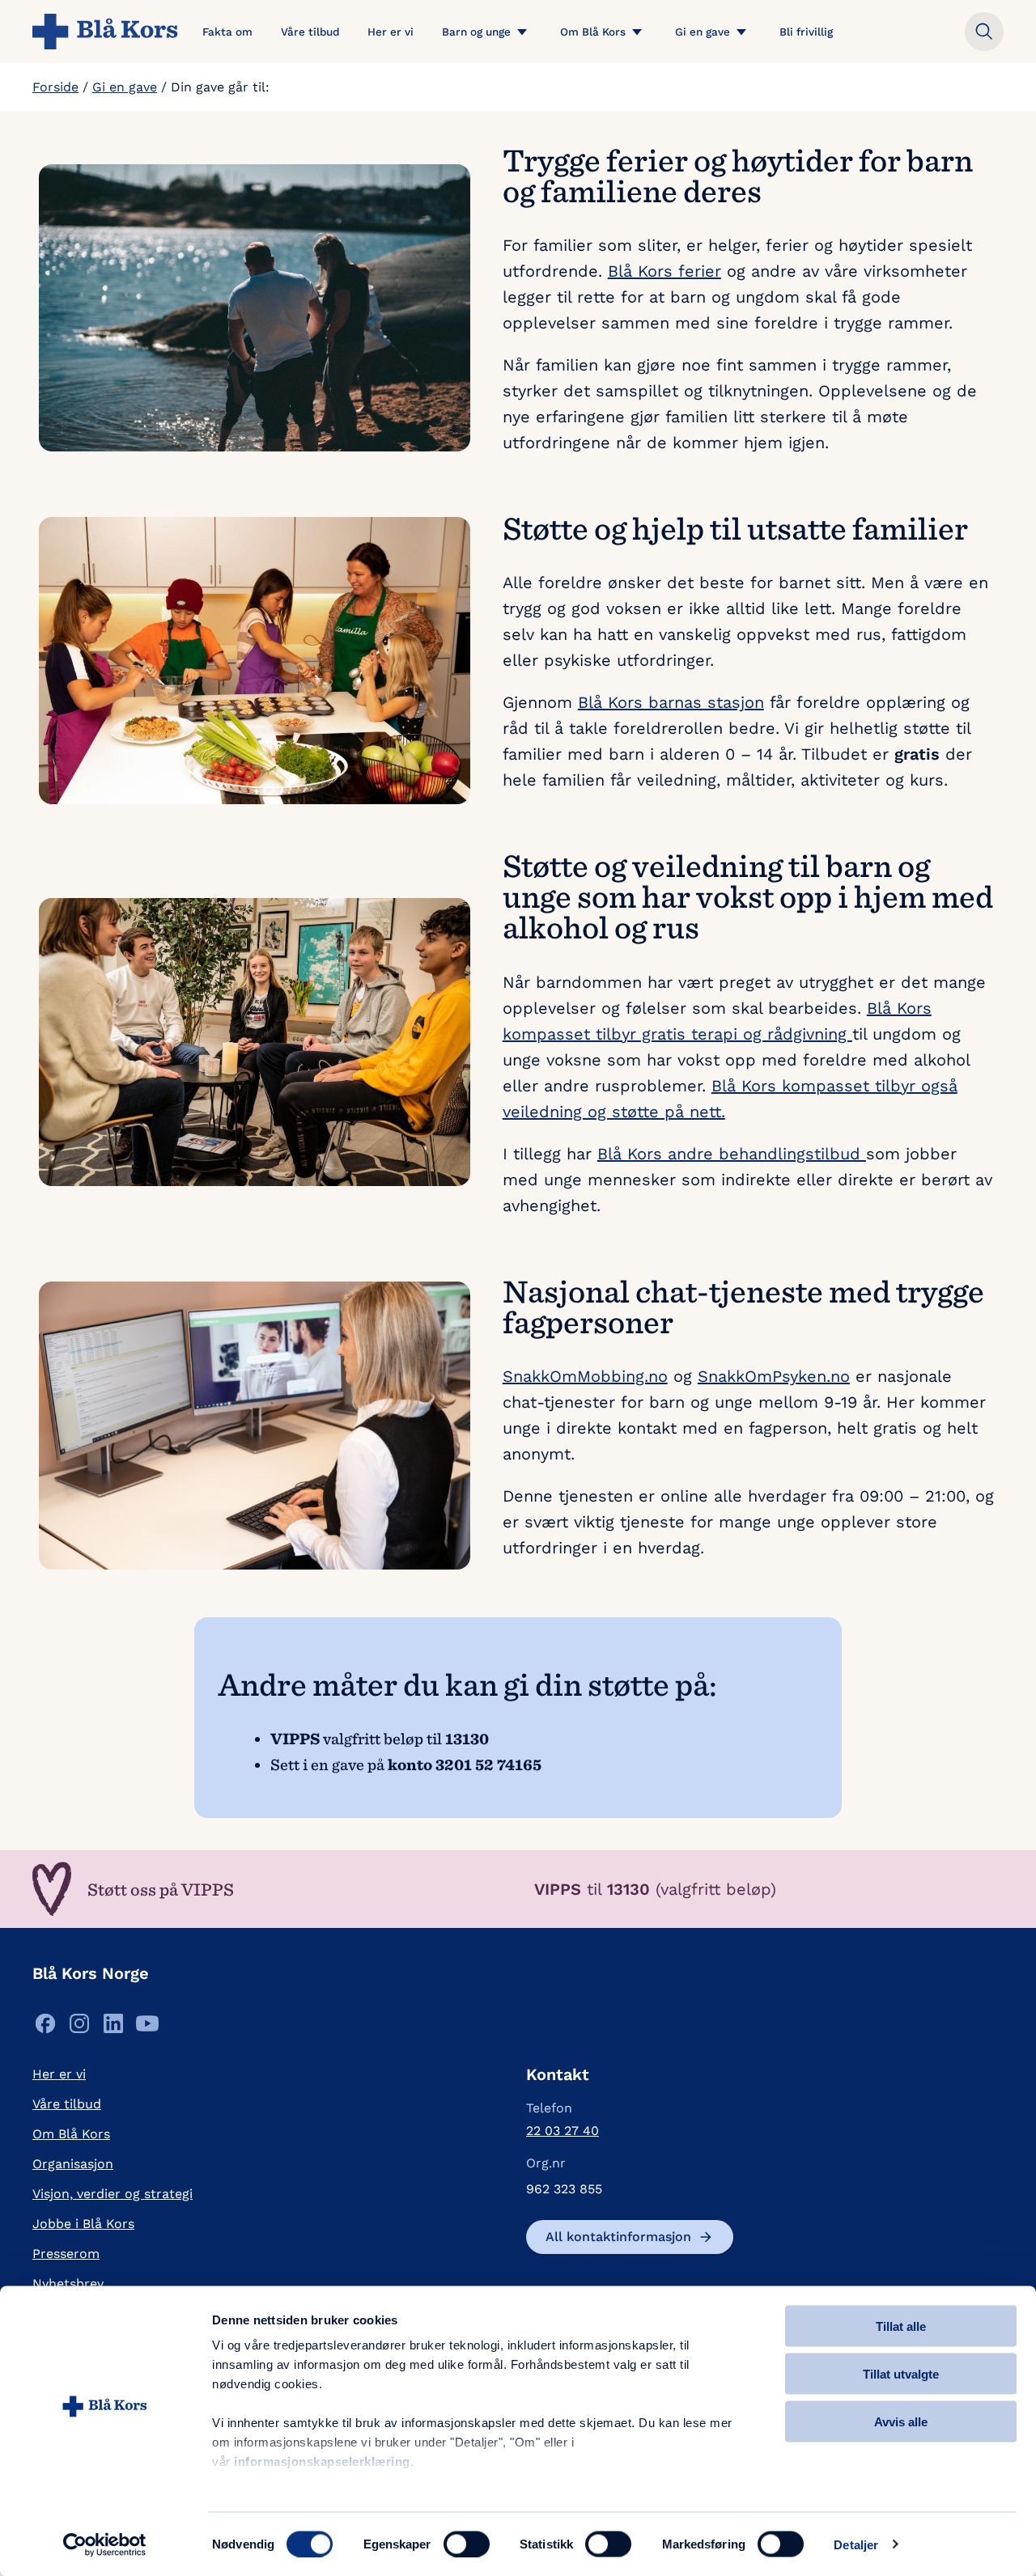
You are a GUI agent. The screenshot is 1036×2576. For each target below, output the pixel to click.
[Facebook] (45, 2028)
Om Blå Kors (593, 32)
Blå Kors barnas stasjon (671, 702)
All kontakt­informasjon (618, 2237)
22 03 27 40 (563, 2131)
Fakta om (227, 32)
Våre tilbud (310, 32)
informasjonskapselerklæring (322, 2462)
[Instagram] (79, 2028)
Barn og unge (476, 32)
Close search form (984, 32)
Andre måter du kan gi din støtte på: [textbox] (468, 1684)
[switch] (467, 2544)
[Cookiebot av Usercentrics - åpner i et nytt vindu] (105, 2544)
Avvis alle (901, 2421)
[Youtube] (147, 2028)
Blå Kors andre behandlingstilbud (732, 1154)
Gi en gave (703, 32)
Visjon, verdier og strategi (113, 2194)
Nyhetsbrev (68, 2284)
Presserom (66, 2254)
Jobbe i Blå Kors (83, 2224)
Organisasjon (73, 2164)
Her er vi (391, 32)
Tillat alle (901, 2326)
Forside (55, 87)
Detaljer (856, 2544)
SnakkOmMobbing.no (585, 1376)
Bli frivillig (806, 32)
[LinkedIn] (113, 2028)
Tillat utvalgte (901, 2373)
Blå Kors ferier (664, 271)
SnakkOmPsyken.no (774, 1376)
